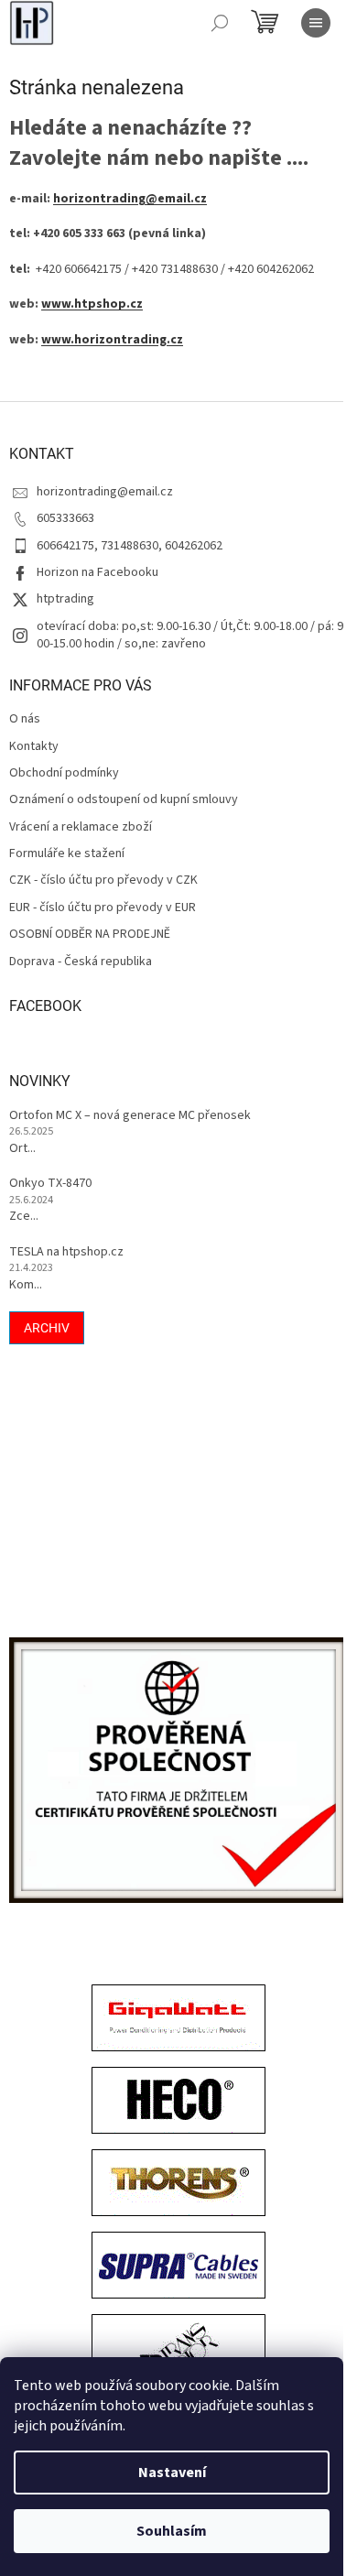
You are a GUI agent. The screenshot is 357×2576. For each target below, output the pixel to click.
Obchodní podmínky (64, 773)
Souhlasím (172, 2531)
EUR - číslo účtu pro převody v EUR (103, 908)
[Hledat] (220, 23)
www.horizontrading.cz (112, 340)
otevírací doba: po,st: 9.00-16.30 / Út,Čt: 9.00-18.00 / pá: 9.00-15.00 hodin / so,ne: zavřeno (191, 635)
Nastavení (172, 2473)
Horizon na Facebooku (97, 572)
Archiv (47, 1328)
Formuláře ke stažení (67, 854)
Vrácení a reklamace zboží (81, 827)
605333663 (65, 518)
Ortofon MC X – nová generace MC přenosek (130, 1116)
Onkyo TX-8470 (50, 1184)
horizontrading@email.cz (130, 199)
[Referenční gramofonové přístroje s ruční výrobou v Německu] (178, 2350)
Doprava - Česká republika (81, 962)
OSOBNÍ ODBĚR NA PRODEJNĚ (90, 935)
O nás (25, 719)
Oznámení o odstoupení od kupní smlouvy (124, 800)
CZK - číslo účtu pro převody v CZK (103, 880)
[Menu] (316, 23)
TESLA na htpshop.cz (66, 1252)
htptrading (65, 599)
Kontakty (34, 747)
